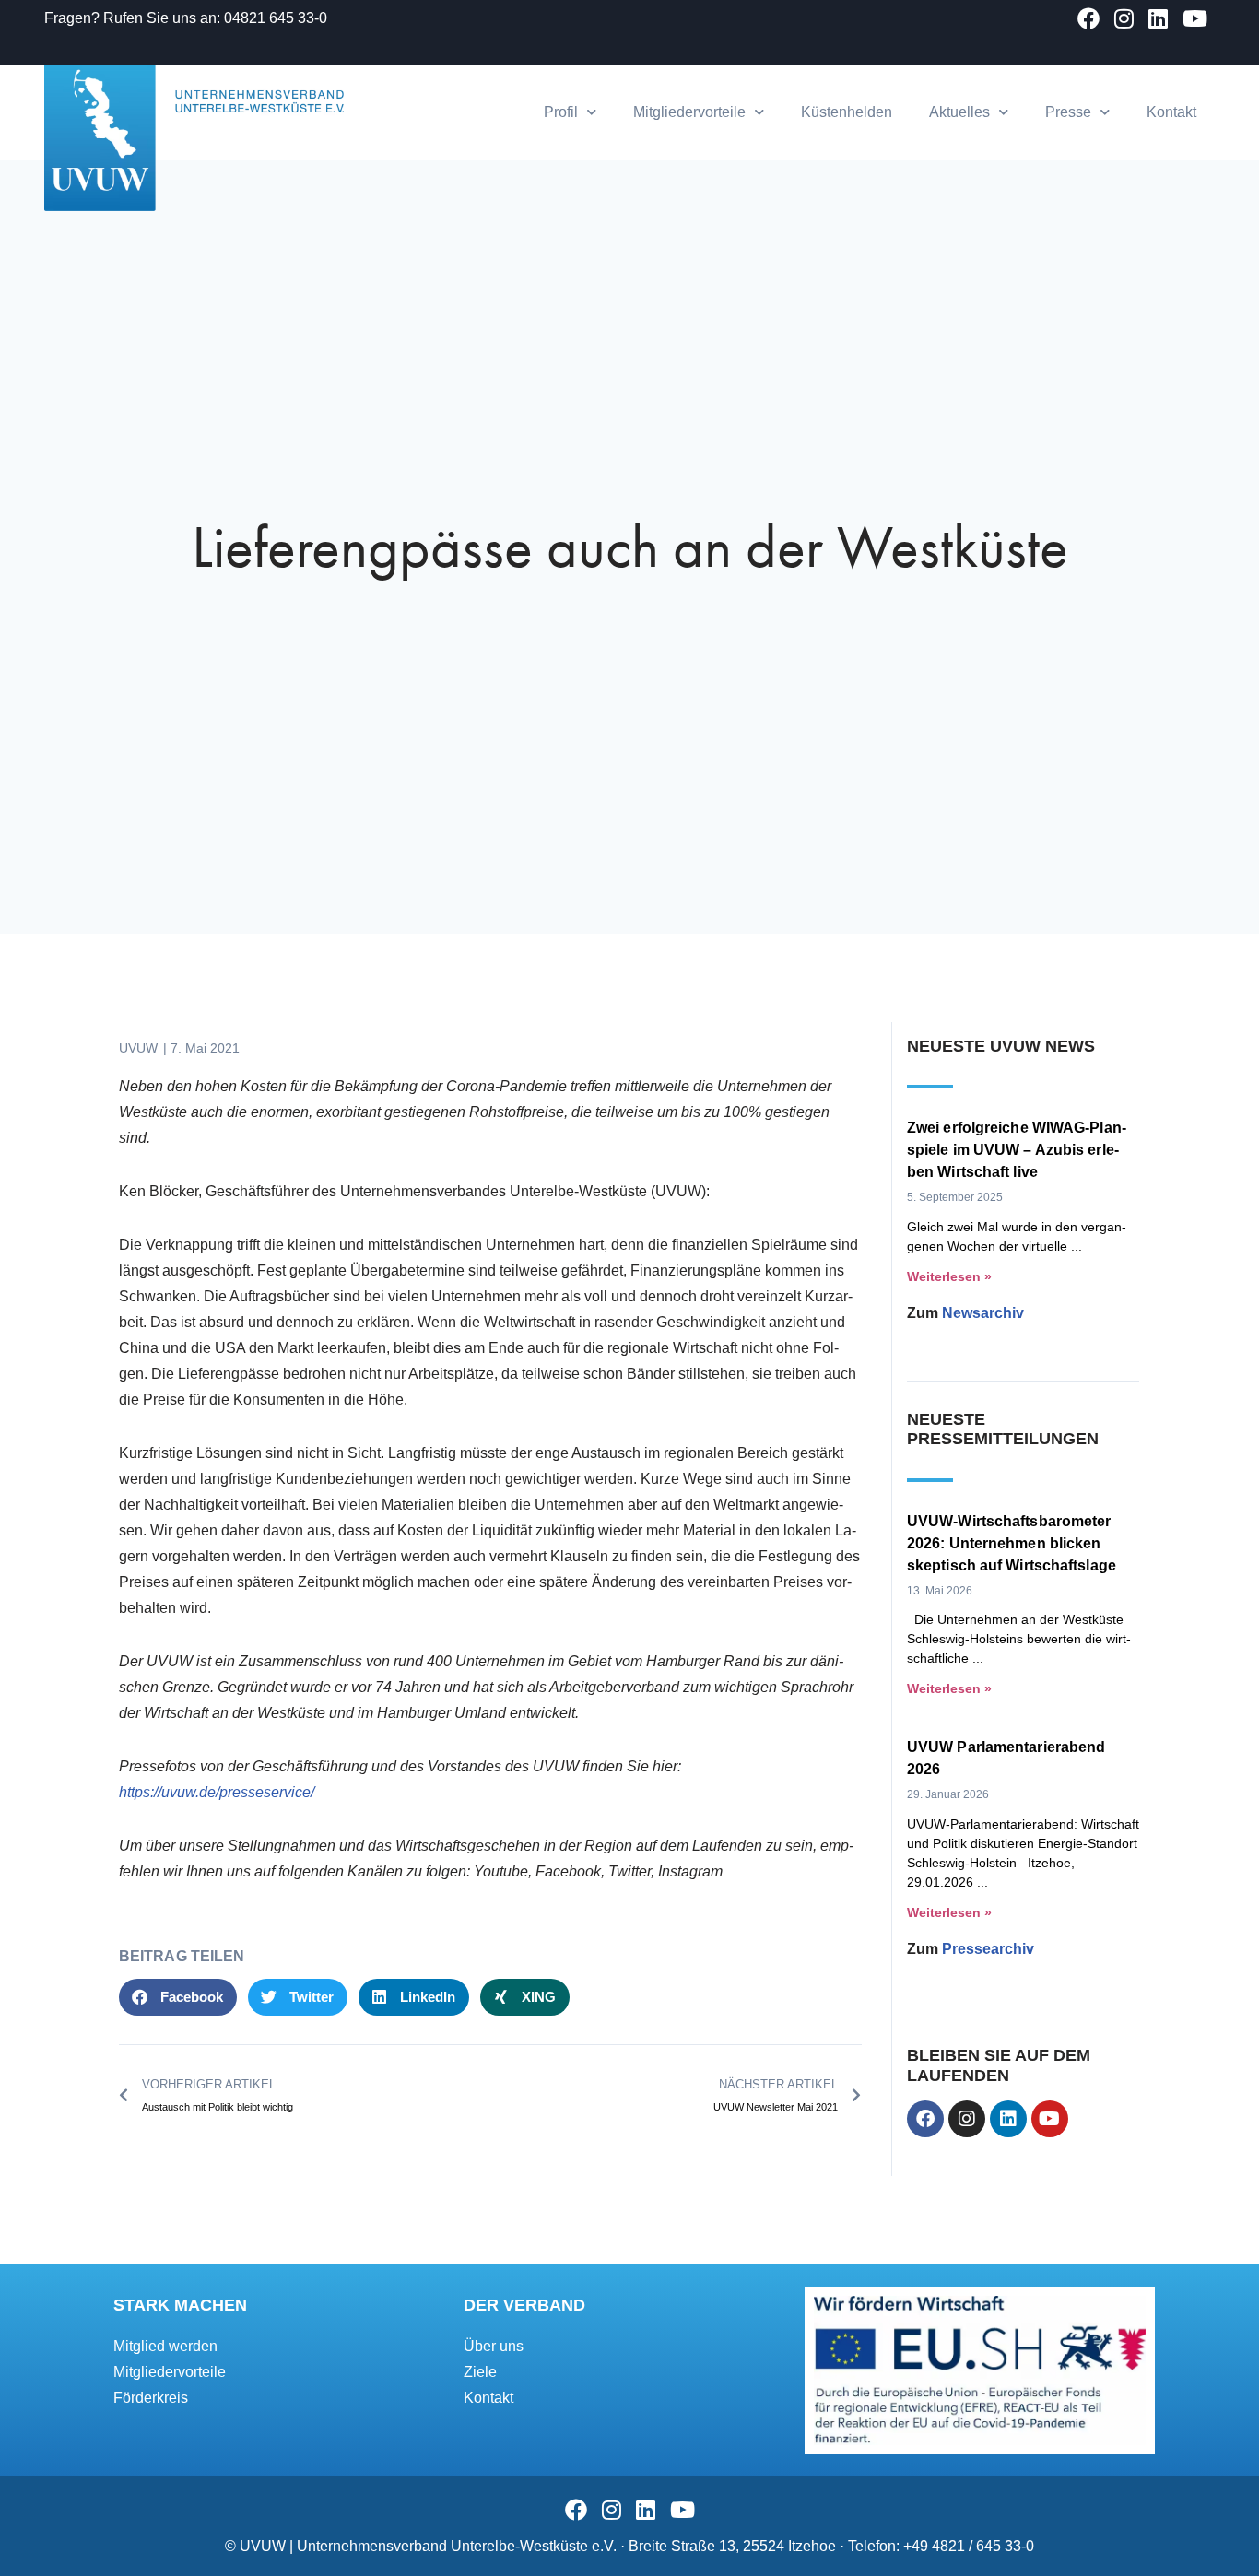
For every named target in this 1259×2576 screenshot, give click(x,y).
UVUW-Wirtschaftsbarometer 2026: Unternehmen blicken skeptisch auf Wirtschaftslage (1012, 1543)
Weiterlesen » (949, 1276)
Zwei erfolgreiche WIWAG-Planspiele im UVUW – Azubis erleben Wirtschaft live (1017, 1150)
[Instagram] (967, 2119)
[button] (178, 1997)
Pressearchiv (988, 1949)
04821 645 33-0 (276, 18)
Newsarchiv (983, 1313)
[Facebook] (925, 2119)
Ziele (480, 2372)
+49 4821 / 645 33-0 (969, 2546)
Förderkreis (151, 2398)
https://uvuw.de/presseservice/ (217, 1792)
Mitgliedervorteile (689, 112)
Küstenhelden (847, 112)
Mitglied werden (165, 2346)
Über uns (494, 2346)
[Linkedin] (1008, 2119)
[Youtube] (1050, 2119)
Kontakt (1171, 112)
